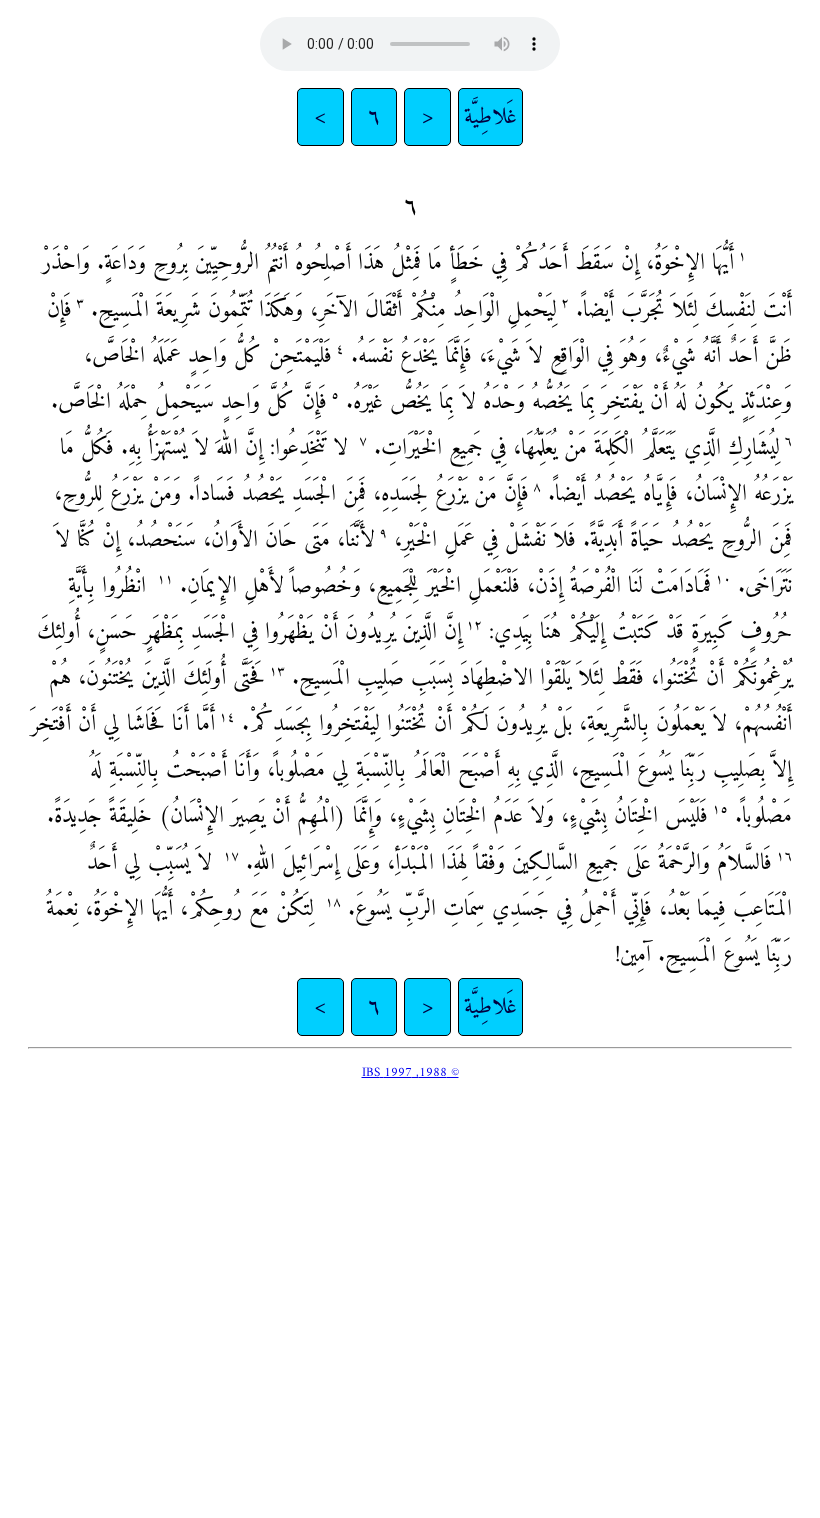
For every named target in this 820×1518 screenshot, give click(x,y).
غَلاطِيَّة (490, 116)
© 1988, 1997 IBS (410, 1072)
